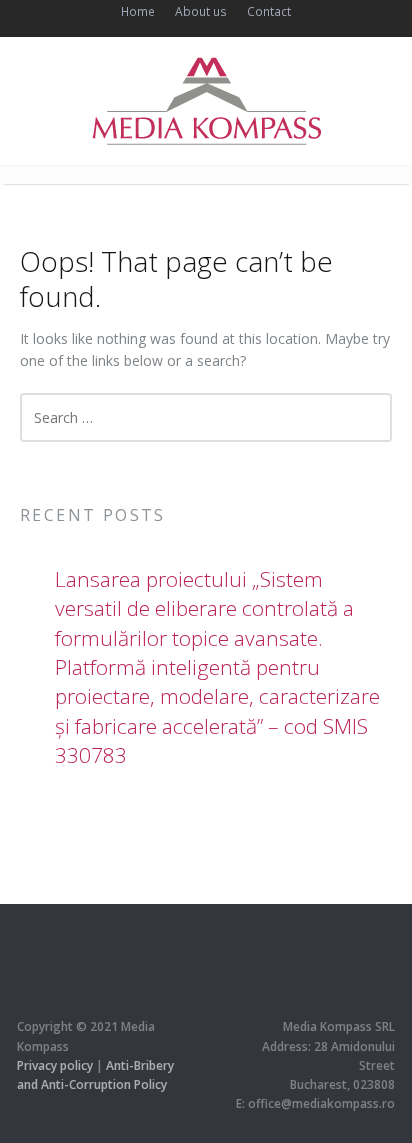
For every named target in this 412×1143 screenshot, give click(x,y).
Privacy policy (55, 1065)
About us (201, 11)
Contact (269, 11)
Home (138, 11)
